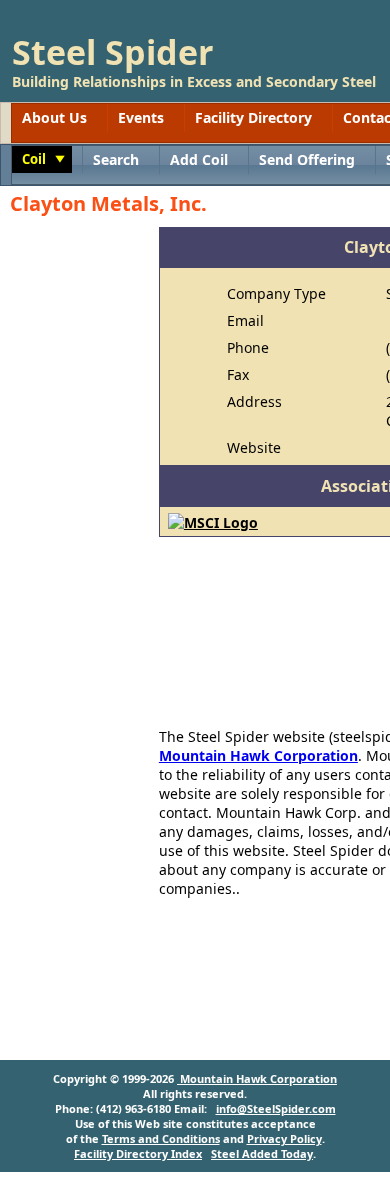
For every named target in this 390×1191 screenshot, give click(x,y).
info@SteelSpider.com (276, 1108)
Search (116, 159)
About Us (54, 117)
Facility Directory (253, 117)
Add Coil (199, 159)
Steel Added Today (262, 1153)
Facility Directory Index (138, 1153)
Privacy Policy (284, 1138)
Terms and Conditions (161, 1138)
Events (141, 117)
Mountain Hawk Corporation (258, 755)
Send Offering (307, 159)
